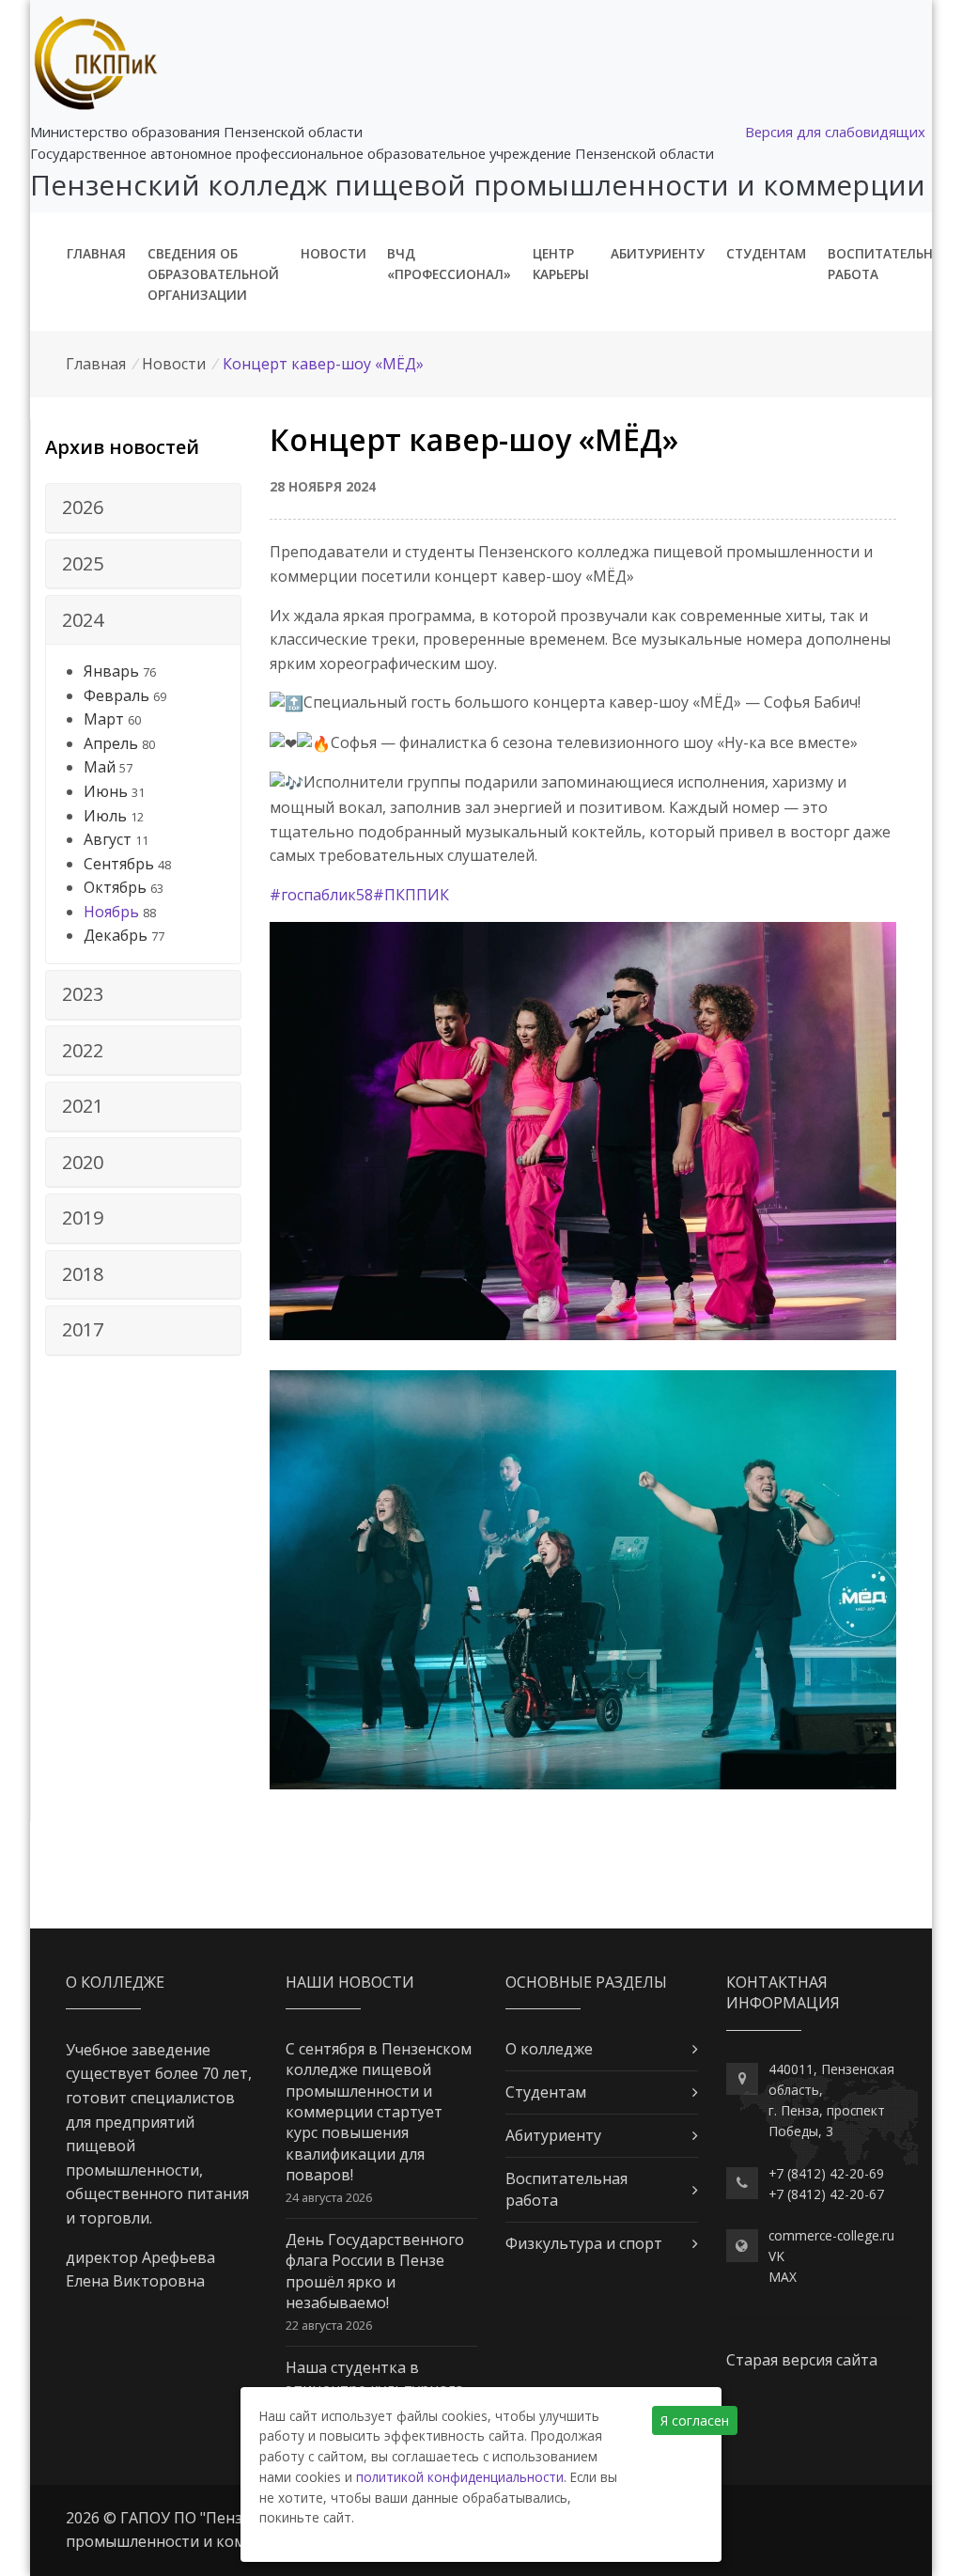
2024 (83, 620)
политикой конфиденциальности (460, 2477)
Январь (111, 671)
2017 (83, 1329)
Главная (96, 253)
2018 (83, 1274)
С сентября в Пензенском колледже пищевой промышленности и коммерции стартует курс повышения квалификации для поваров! (379, 2112)
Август (108, 839)
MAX (783, 2277)
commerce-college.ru (831, 2235)
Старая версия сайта (802, 2360)
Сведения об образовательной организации (213, 274)
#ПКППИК (411, 895)
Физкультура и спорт (584, 2243)
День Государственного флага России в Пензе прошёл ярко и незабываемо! (375, 2271)
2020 (83, 1162)
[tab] (143, 508)
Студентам (766, 253)
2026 (83, 507)
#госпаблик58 (321, 895)
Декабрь (116, 935)
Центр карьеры (561, 264)
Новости (334, 253)
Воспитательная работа (889, 264)
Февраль (116, 695)
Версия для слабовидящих (835, 132)
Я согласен (695, 2420)
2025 (83, 563)
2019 (83, 1218)
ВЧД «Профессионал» (449, 264)
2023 (83, 994)
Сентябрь (119, 864)
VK (776, 2256)
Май (100, 767)
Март (104, 719)
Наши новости (350, 1982)
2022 (83, 1050)
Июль (105, 816)
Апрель (111, 743)
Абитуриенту (658, 253)
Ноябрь (111, 912)
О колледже (549, 2049)
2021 (83, 1106)
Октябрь (115, 887)
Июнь (106, 791)
